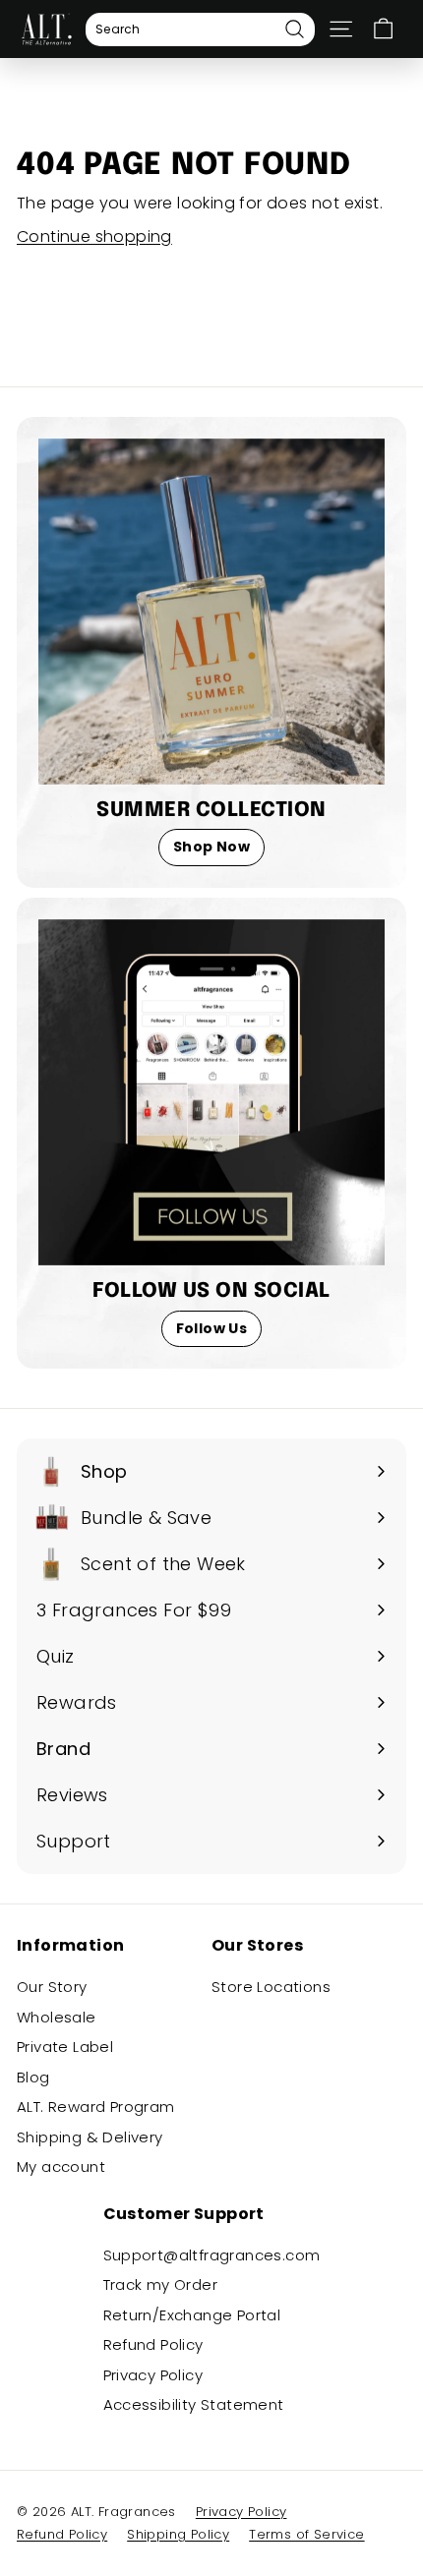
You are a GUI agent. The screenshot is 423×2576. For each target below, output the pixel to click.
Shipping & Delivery (90, 2137)
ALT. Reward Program (96, 2107)
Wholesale (57, 2017)
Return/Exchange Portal (192, 2315)
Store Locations (271, 1987)
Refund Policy (153, 2344)
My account (61, 2166)
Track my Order (161, 2284)
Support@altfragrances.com (212, 2255)
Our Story (52, 1987)
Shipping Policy (178, 2534)
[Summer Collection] (211, 612)
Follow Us (212, 1328)
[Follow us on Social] (211, 1092)
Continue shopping (94, 236)
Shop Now (211, 847)
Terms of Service (306, 2534)
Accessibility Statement (194, 2404)
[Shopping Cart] (383, 29)
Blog (33, 2077)
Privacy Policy (153, 2375)
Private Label (65, 2047)
